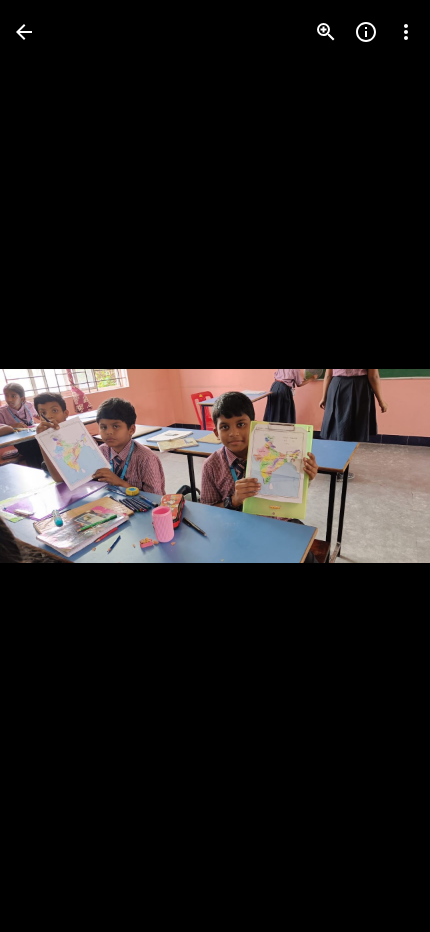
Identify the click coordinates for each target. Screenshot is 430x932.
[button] (56, 466)
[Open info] (366, 32)
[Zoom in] (326, 32)
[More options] (406, 32)
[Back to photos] (24, 32)
